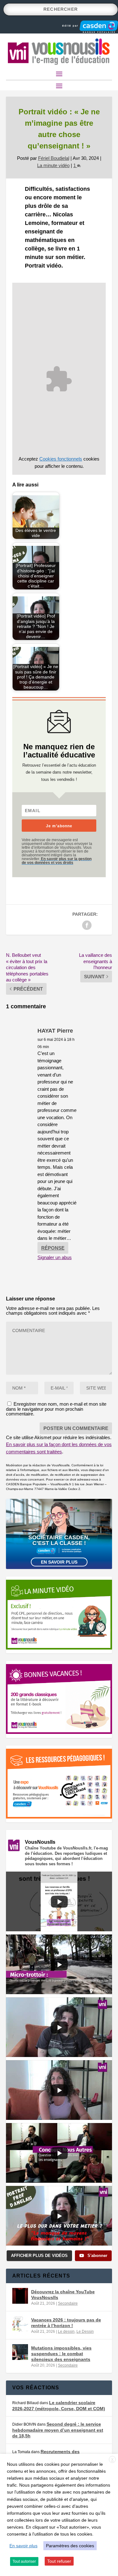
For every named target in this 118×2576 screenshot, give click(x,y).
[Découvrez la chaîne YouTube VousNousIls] (20, 2296)
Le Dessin (85, 2332)
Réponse (53, 1248)
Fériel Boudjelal (54, 158)
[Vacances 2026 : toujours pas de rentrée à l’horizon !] (20, 2324)
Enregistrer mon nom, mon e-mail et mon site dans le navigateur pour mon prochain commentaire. (56, 1409)
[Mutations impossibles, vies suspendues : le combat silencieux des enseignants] (20, 2352)
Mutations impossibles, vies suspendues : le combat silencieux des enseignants (61, 2354)
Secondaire (68, 2303)
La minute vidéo (53, 165)
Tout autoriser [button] (24, 2561)
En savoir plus (59, 1562)
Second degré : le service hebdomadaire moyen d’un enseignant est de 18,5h (58, 2430)
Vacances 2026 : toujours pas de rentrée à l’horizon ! (66, 2323)
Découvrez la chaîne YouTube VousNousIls (63, 2295)
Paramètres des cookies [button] (70, 2546)
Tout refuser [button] (59, 2561)
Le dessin (66, 2332)
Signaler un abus (55, 1257)
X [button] (112, 2460)
